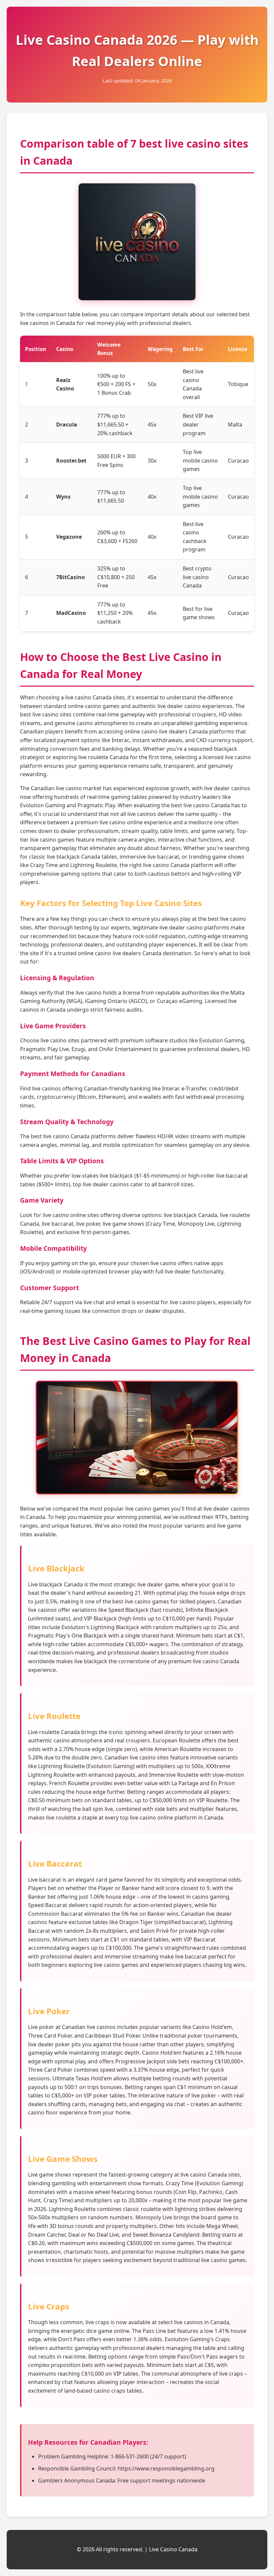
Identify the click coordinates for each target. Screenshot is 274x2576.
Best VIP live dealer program (198, 424)
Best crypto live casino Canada (197, 577)
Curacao (238, 461)
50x (152, 384)
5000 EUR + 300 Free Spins (116, 461)
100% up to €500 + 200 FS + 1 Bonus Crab (116, 384)
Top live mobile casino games (200, 460)
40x (152, 497)
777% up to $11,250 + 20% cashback (115, 613)
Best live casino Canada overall (193, 384)
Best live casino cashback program (195, 537)
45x (152, 424)
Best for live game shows (199, 613)
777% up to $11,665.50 (111, 497)
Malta (235, 424)
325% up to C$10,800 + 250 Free (116, 577)
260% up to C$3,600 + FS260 (117, 537)
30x (152, 461)
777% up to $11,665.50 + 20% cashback (115, 424)
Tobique (238, 384)
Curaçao (238, 613)
